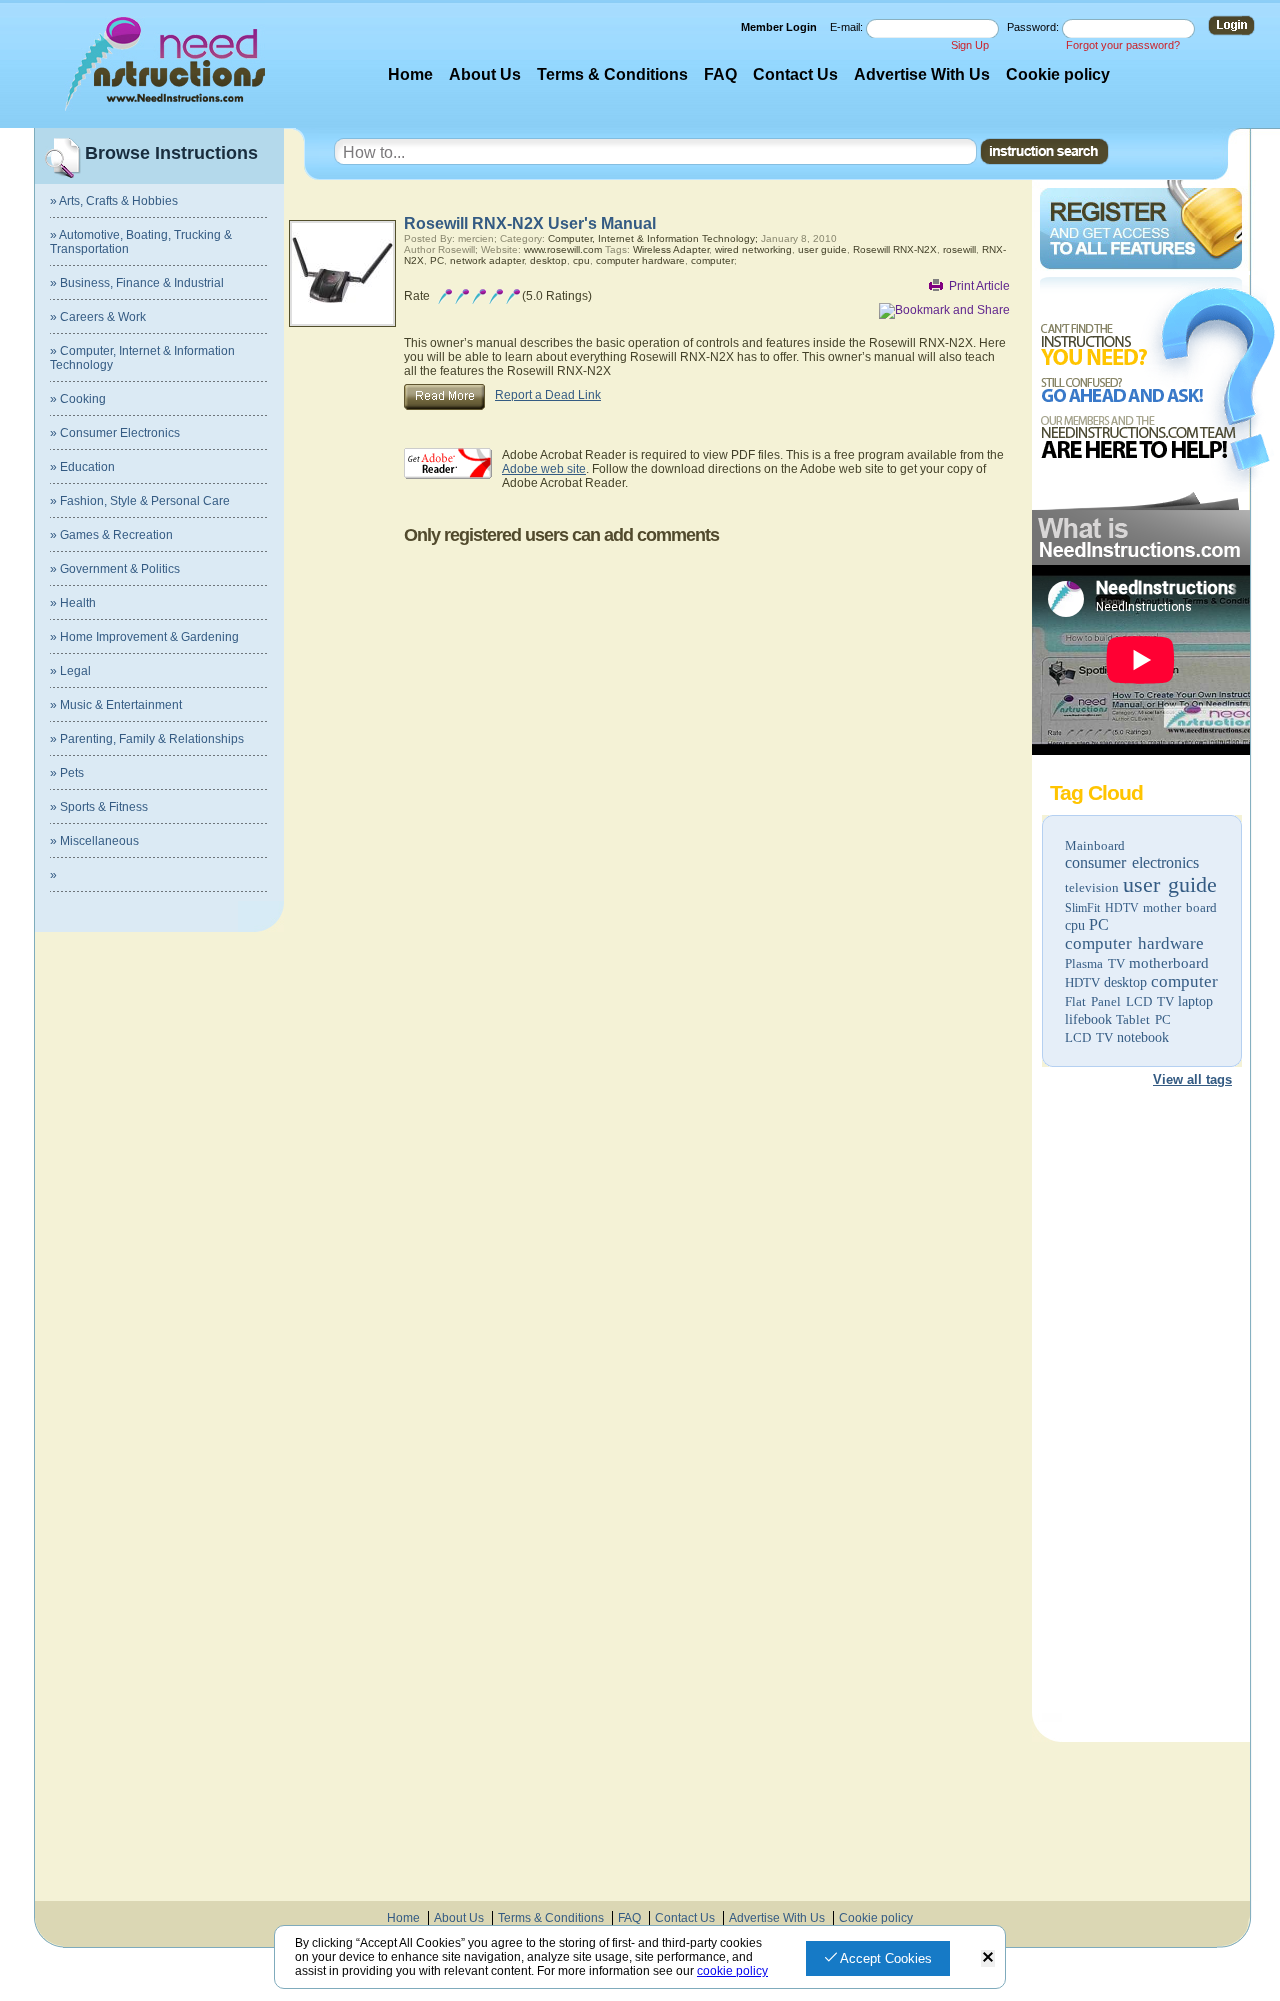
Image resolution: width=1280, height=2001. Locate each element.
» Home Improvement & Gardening (144, 637)
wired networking (753, 249)
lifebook (1088, 1019)
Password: (1034, 27)
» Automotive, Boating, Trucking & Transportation (141, 242)
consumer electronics (1132, 862)
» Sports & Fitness (99, 807)
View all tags (1192, 1079)
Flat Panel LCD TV (1119, 1001)
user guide (1170, 884)
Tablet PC (1143, 1019)
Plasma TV (1095, 963)
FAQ (720, 74)
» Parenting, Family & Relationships (147, 739)
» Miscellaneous (94, 841)
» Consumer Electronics (115, 433)
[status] (988, 1958)
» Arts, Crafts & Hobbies (114, 201)
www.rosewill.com (563, 249)
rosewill (959, 249)
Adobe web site (544, 469)
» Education (82, 467)
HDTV (1082, 982)
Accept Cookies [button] (884, 1958)
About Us (485, 74)
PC (1099, 924)
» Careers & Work (98, 317)
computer (1184, 981)
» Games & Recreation (111, 535)
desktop (1125, 982)
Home (410, 74)
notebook (1143, 1037)
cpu (1075, 925)
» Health (73, 603)
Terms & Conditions (612, 74)
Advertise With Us (922, 74)
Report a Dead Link (548, 395)
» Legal (70, 671)
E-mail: (848, 27)
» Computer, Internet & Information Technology (142, 358)
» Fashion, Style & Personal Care (140, 501)
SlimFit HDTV (1102, 908)
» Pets (67, 773)
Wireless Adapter (671, 249)
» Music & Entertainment (116, 705)
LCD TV (1089, 1037)
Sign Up (970, 45)
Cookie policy (1058, 74)
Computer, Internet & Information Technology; (653, 238)
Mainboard (1095, 845)
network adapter (487, 260)
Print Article (979, 286)
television (1092, 887)
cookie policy (732, 1971)
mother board (1180, 907)
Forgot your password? (1123, 45)
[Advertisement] (1140, 1408)
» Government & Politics (115, 569)
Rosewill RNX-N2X (895, 249)
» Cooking (78, 399)
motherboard (1169, 963)
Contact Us (795, 74)
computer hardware (1134, 943)
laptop (1195, 1001)
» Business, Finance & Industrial (137, 283)
